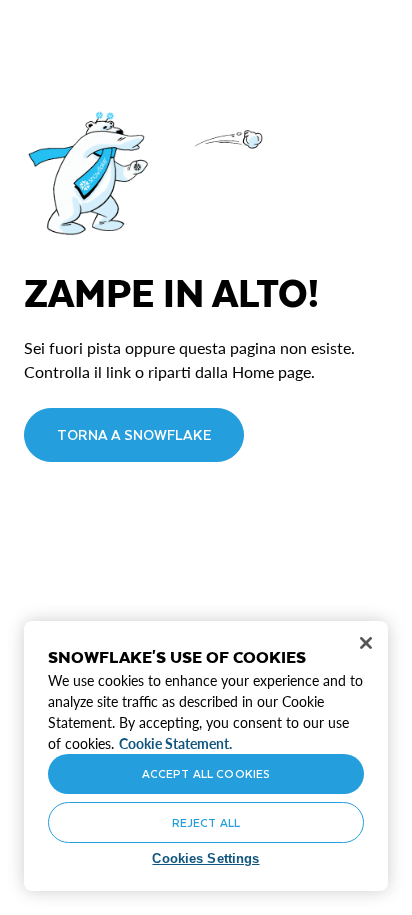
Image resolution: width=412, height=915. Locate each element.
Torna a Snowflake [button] (134, 434)
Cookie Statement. (175, 743)
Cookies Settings (205, 858)
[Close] (366, 643)
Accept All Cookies (206, 773)
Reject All (206, 822)
